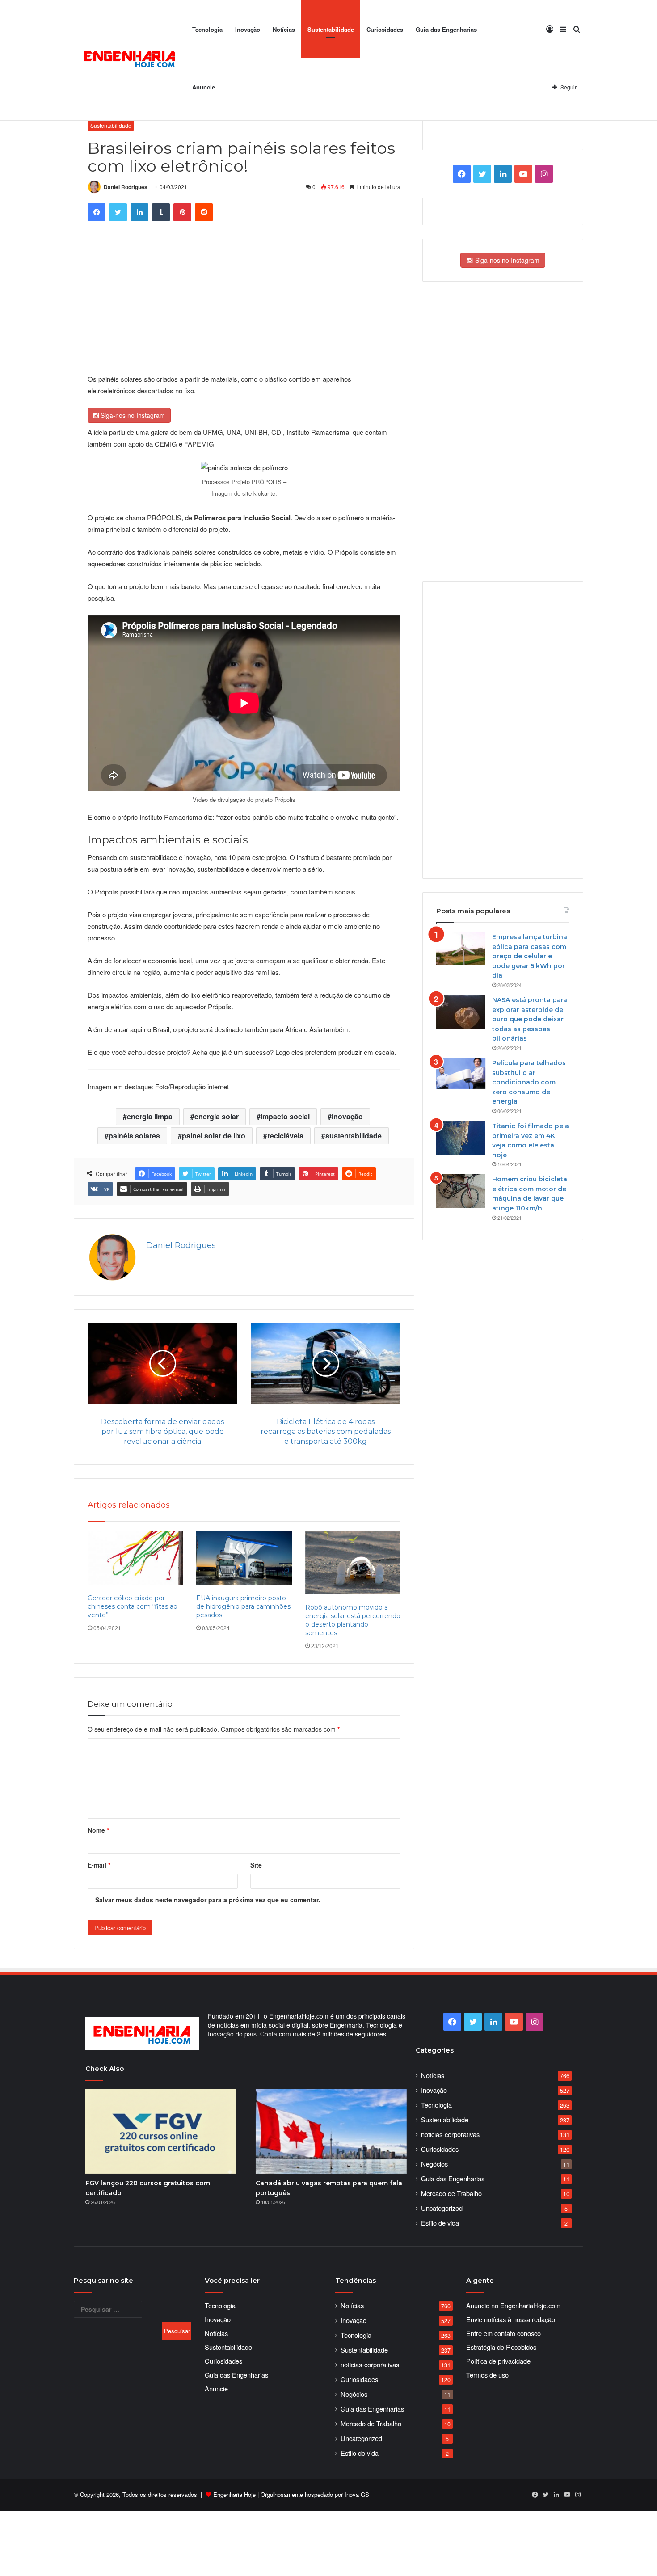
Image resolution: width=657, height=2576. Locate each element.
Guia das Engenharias (446, 29)
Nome (98, 1830)
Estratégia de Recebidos (501, 2347)
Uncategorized (442, 2208)
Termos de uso (487, 2375)
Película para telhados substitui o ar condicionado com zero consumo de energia (529, 1082)
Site (256, 1865)
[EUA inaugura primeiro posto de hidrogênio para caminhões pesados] (244, 1558)
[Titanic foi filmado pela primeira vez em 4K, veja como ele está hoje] (461, 1138)
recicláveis (285, 1136)
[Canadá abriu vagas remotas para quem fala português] (331, 2131)
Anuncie (204, 87)
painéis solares (134, 1136)
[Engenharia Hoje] (130, 61)
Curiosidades (385, 29)
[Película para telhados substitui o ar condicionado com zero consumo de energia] (461, 1073)
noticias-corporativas (450, 2134)
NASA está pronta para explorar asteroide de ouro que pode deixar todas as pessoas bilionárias (530, 1019)
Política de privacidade (498, 2361)
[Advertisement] (248, 306)
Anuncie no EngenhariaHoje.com (513, 2305)
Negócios (434, 2164)
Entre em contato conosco (503, 2333)
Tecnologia (207, 29)
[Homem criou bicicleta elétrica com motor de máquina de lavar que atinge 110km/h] (461, 1191)
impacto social (285, 1116)
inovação (347, 1116)
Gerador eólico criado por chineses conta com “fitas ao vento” (133, 1606)
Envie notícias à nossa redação (511, 2319)
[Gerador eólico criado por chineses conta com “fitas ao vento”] (135, 1558)
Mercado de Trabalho (451, 2193)
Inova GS (357, 2494)
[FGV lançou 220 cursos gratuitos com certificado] (161, 2131)
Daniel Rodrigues (126, 187)
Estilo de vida (440, 2223)
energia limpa (150, 1116)
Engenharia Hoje (234, 2494)
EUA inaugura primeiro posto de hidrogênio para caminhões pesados (243, 1606)
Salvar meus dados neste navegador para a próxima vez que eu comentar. (208, 1900)
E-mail (99, 1865)
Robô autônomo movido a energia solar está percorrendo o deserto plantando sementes (353, 1620)
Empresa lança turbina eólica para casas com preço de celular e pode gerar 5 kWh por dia (530, 956)
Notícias (284, 29)
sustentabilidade (354, 1136)
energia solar (217, 1116)
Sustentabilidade (331, 29)
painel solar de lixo (214, 1136)
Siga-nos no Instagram (132, 415)
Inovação (248, 29)
